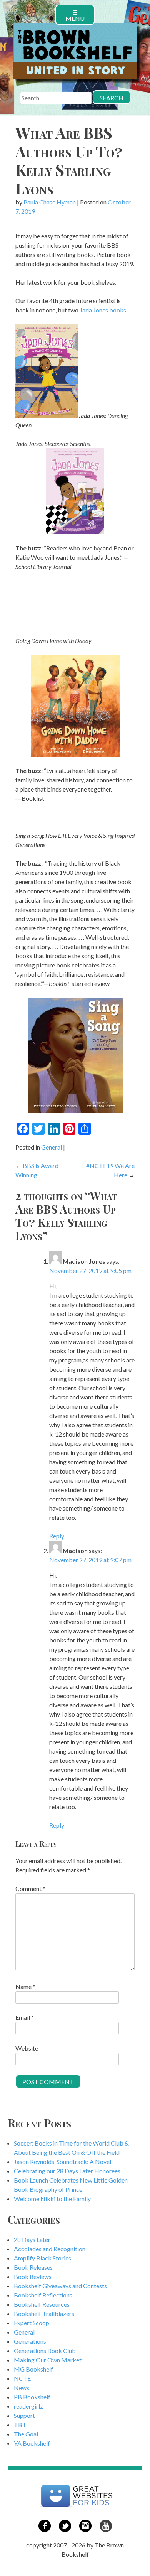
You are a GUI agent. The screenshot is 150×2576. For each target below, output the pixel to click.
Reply (57, 1536)
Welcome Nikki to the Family (52, 2199)
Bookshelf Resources (42, 2304)
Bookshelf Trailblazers (44, 2314)
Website (27, 2048)
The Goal (26, 2434)
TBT (20, 2425)
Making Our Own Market (48, 2360)
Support (24, 2415)
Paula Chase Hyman (50, 202)
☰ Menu (75, 15)
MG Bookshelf (33, 2369)
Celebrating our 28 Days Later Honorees (67, 2171)
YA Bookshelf (32, 2443)
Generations (30, 2341)
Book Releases (33, 2267)
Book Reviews (33, 2276)
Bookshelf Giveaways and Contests (60, 2286)
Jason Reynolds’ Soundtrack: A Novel (62, 2162)
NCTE (22, 2378)
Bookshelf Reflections (43, 2295)
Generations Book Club (45, 2351)
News (22, 2388)
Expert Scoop (32, 2323)
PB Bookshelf (32, 2397)
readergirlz (28, 2406)
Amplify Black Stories (42, 2258)
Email (25, 2017)
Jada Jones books (103, 310)
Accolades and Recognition (50, 2249)
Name (25, 1986)
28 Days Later (32, 2239)
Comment (30, 1888)
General (52, 1147)
